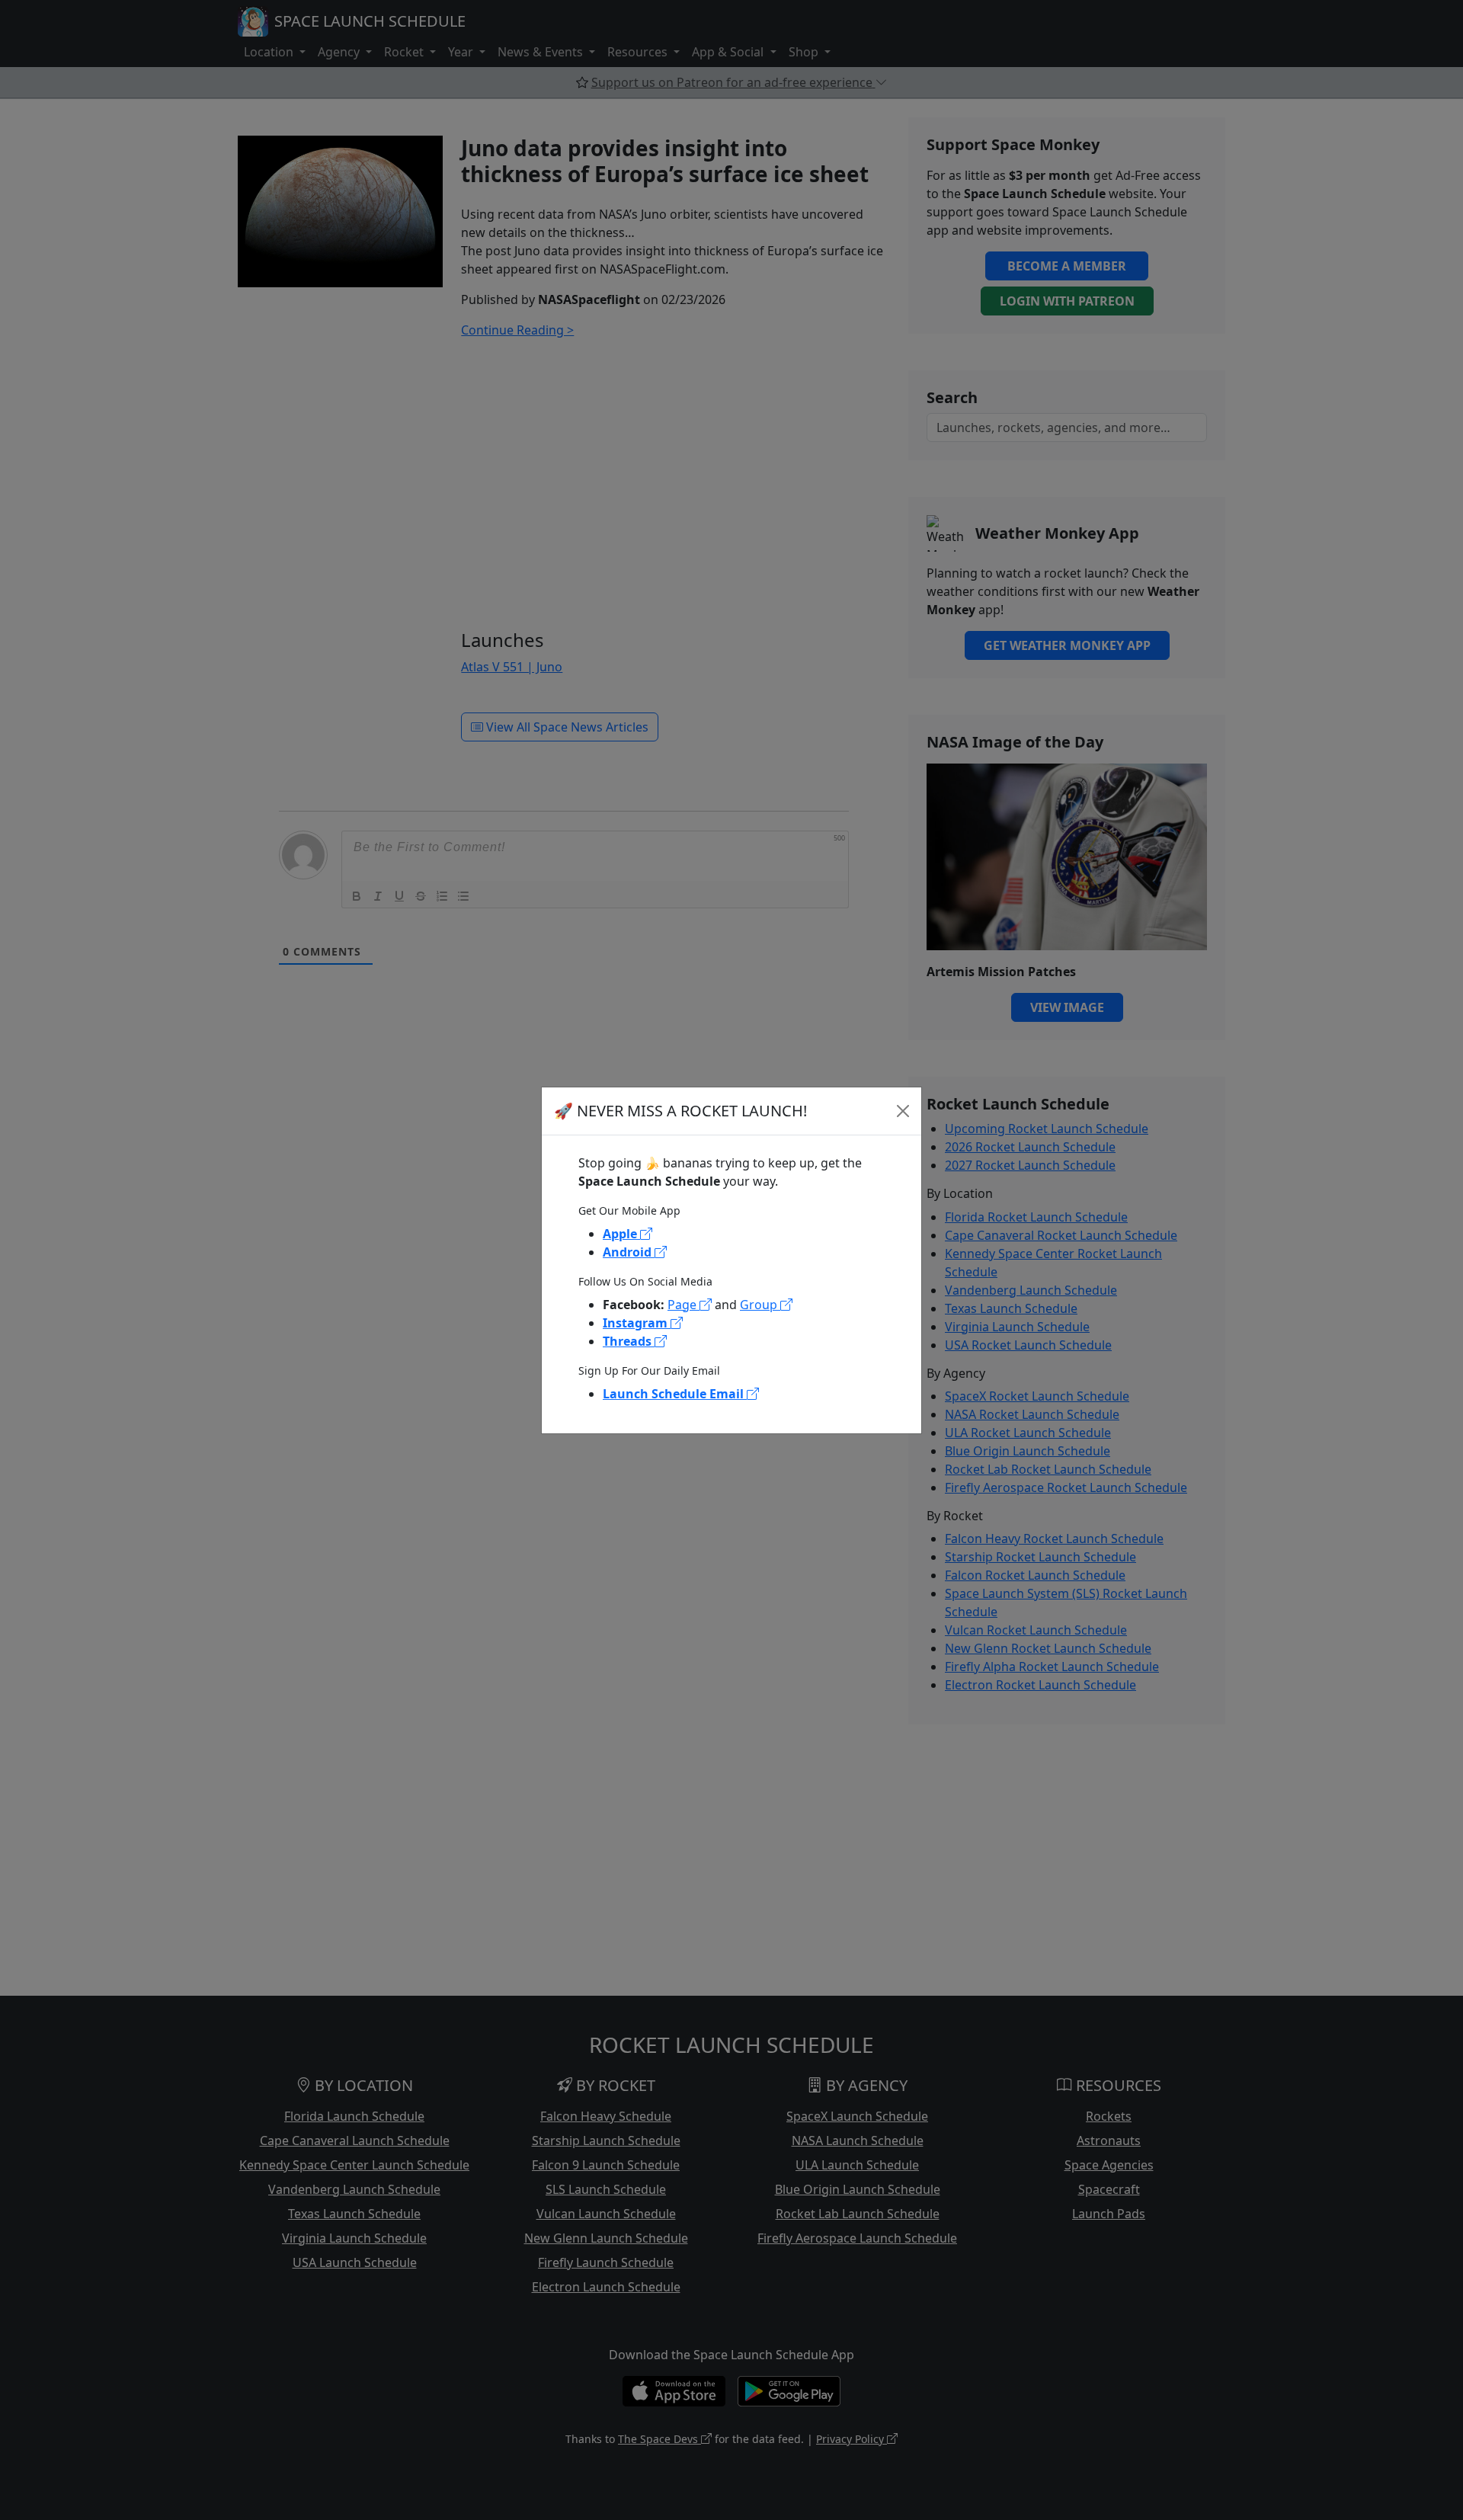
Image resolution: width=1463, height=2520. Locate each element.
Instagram (637, 1323)
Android (629, 1252)
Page (683, 1305)
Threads (629, 1341)
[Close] (903, 1111)
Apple (621, 1234)
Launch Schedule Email (675, 1394)
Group (760, 1305)
